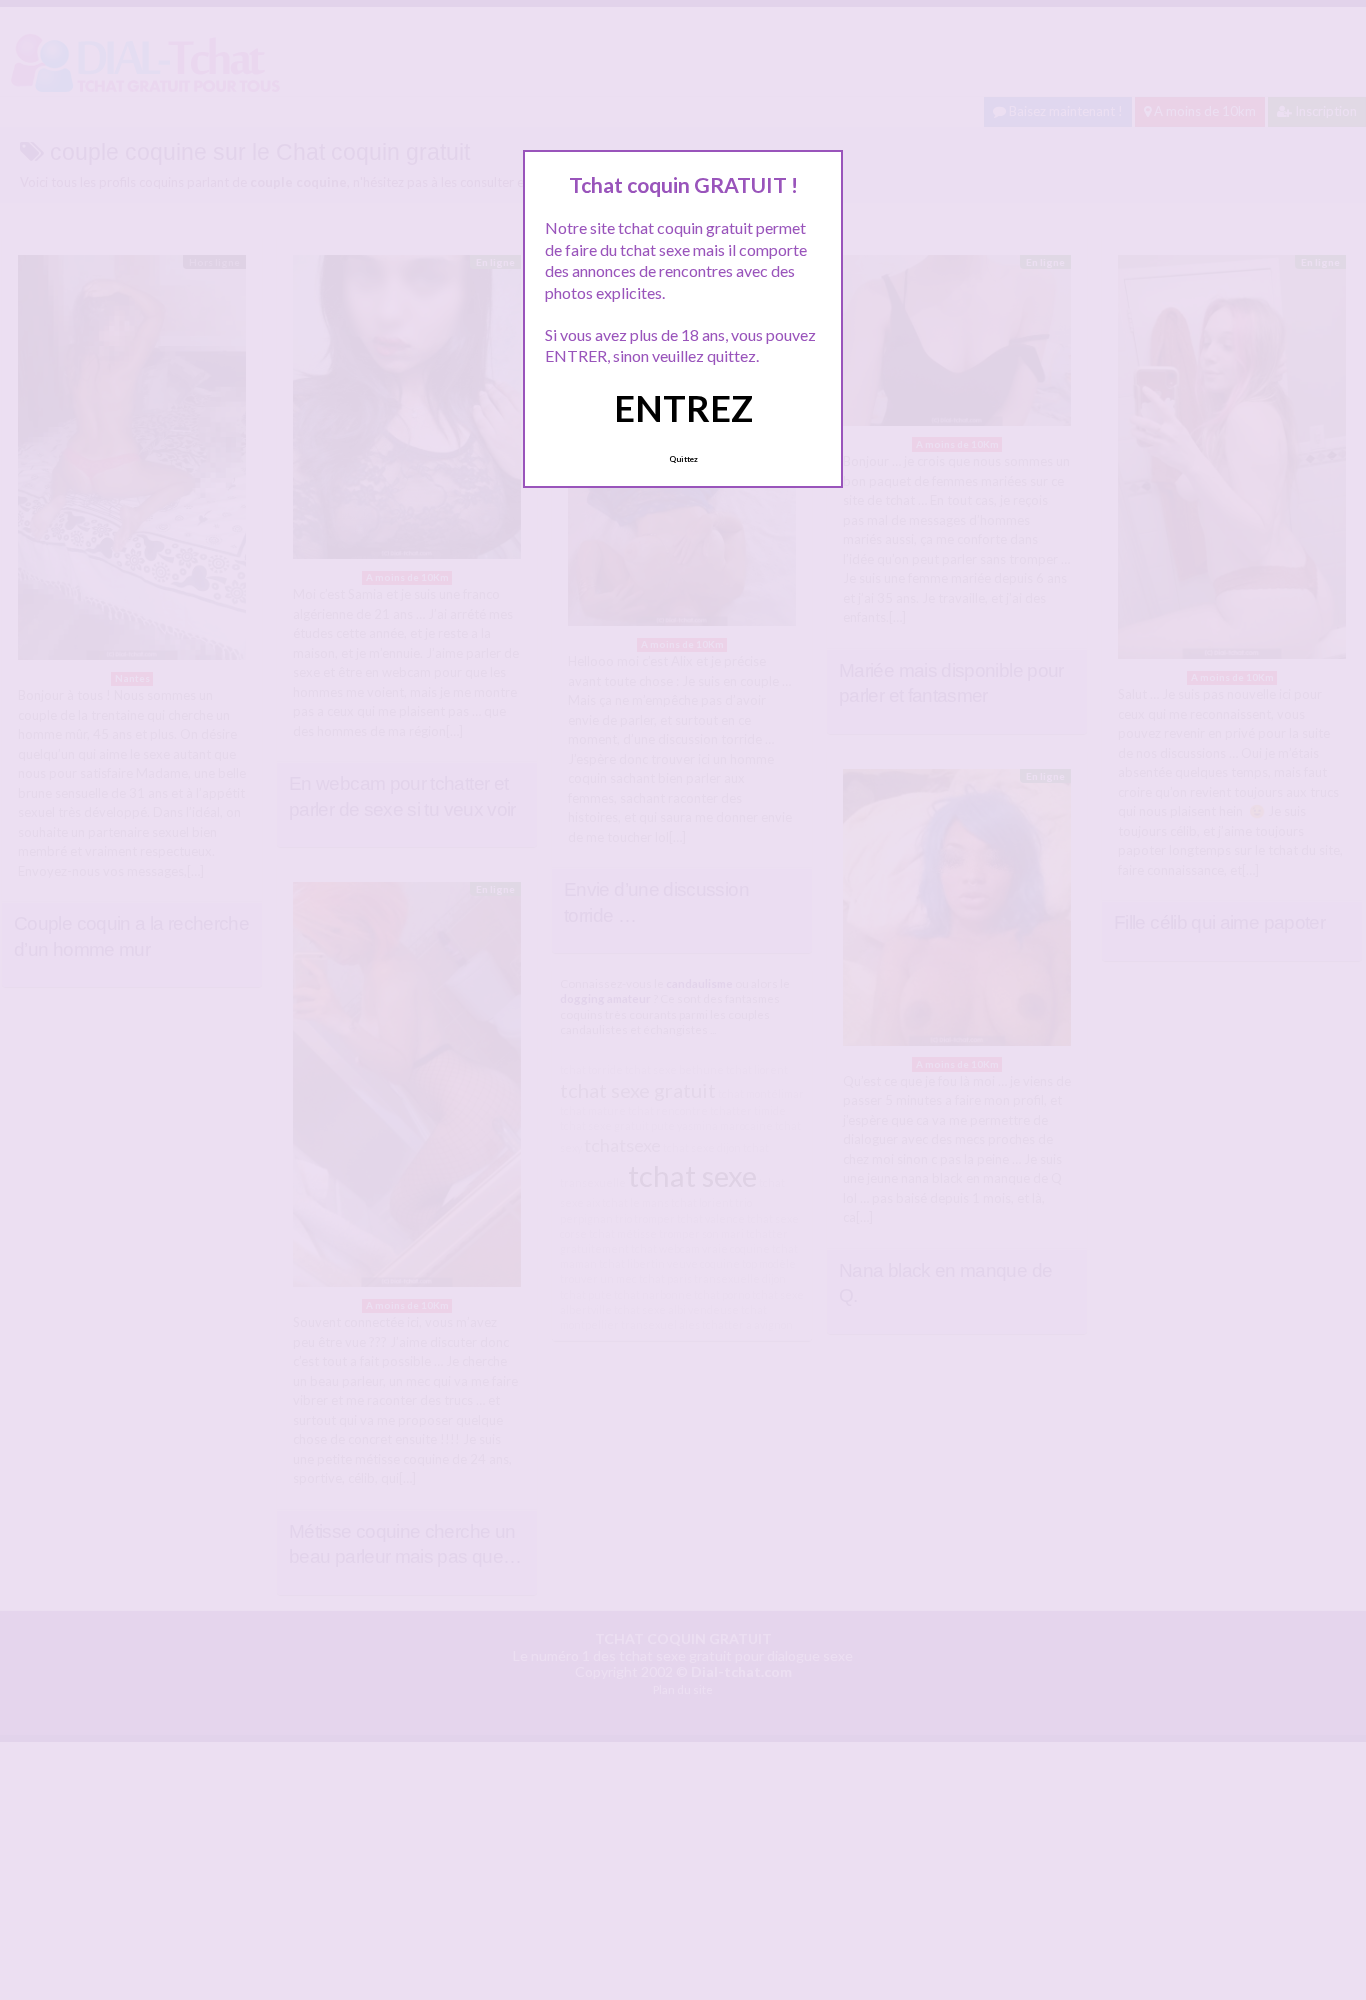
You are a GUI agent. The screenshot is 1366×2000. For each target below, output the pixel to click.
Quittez (683, 459)
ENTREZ (683, 408)
